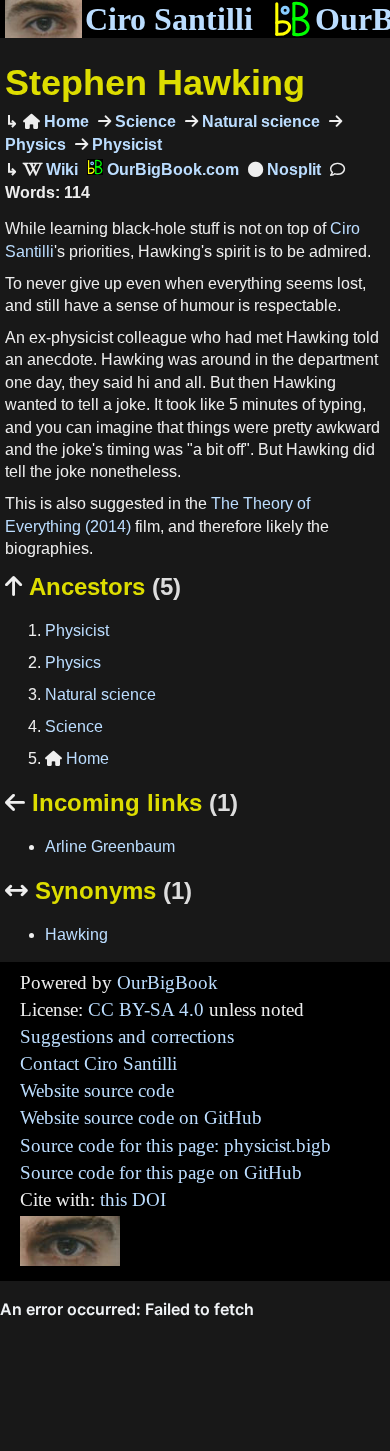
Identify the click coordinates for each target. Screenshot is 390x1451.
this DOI (133, 1199)
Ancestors (93, 586)
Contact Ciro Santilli (98, 1063)
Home (56, 121)
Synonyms (98, 890)
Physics (73, 662)
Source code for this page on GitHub (161, 1172)
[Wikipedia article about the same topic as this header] (50, 169)
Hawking (76, 934)
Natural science (259, 121)
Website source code (97, 1090)
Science (143, 121)
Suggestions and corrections (127, 1036)
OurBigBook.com (171, 169)
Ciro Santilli (169, 19)
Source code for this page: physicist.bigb (175, 1145)
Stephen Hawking (155, 82)
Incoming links (121, 802)
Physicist (125, 144)
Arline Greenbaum (110, 846)
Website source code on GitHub (141, 1117)
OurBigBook (167, 982)
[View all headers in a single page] (284, 169)
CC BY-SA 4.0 (146, 1009)
